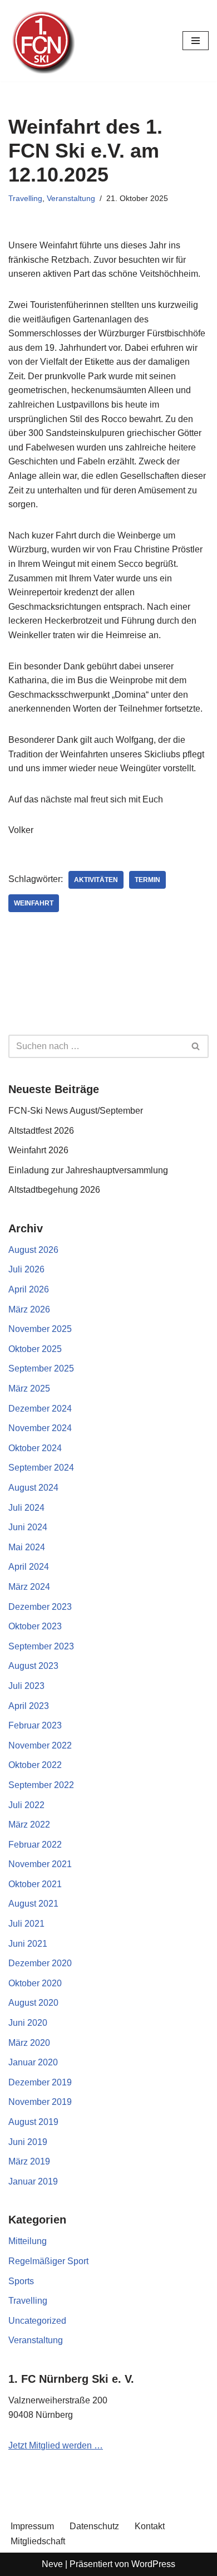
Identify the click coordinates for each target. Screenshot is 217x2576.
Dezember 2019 (40, 2082)
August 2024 (33, 1488)
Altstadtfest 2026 (41, 1131)
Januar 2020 (33, 2062)
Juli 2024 (26, 1508)
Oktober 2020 (35, 1983)
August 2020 (33, 2003)
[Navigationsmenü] (196, 41)
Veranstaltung (71, 198)
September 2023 (41, 1646)
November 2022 (40, 1745)
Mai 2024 (27, 1547)
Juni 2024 (28, 1527)
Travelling (25, 198)
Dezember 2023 (40, 1607)
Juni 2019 (28, 2142)
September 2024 (41, 1468)
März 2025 (29, 1389)
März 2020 (29, 2043)
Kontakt (150, 2526)
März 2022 (29, 1825)
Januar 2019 (33, 2181)
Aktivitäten (96, 880)
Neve (52, 2564)
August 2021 (33, 1904)
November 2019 (40, 2102)
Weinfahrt (34, 903)
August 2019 (33, 2122)
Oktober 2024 (35, 1448)
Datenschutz (94, 2526)
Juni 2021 (28, 1944)
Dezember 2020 (40, 1963)
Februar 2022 (35, 1845)
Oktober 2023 (35, 1626)
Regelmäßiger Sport (48, 2261)
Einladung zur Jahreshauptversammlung (88, 1170)
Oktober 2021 (35, 1884)
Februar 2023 (35, 1725)
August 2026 (33, 1250)
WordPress (153, 2564)
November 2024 (40, 1428)
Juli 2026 (26, 1269)
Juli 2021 (26, 1924)
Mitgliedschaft (38, 2541)
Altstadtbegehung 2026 (54, 1190)
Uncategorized (37, 2321)
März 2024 (29, 1587)
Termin (147, 880)
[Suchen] (196, 1046)
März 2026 (29, 1309)
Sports (21, 2281)
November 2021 (40, 1864)
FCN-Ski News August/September (76, 1111)
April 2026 (29, 1289)
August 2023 (33, 1666)
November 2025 (40, 1329)
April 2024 (29, 1567)
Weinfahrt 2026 (38, 1150)
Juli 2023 (26, 1686)
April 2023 (29, 1706)
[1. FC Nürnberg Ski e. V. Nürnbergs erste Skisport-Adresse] (42, 41)
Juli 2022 (26, 1805)
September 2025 (41, 1368)
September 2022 (41, 1785)
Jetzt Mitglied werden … (56, 2445)
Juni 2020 (28, 2023)
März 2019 (29, 2161)
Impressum (32, 2526)
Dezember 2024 (40, 1409)
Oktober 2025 (35, 1349)
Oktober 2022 (35, 1765)
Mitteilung (28, 2241)
